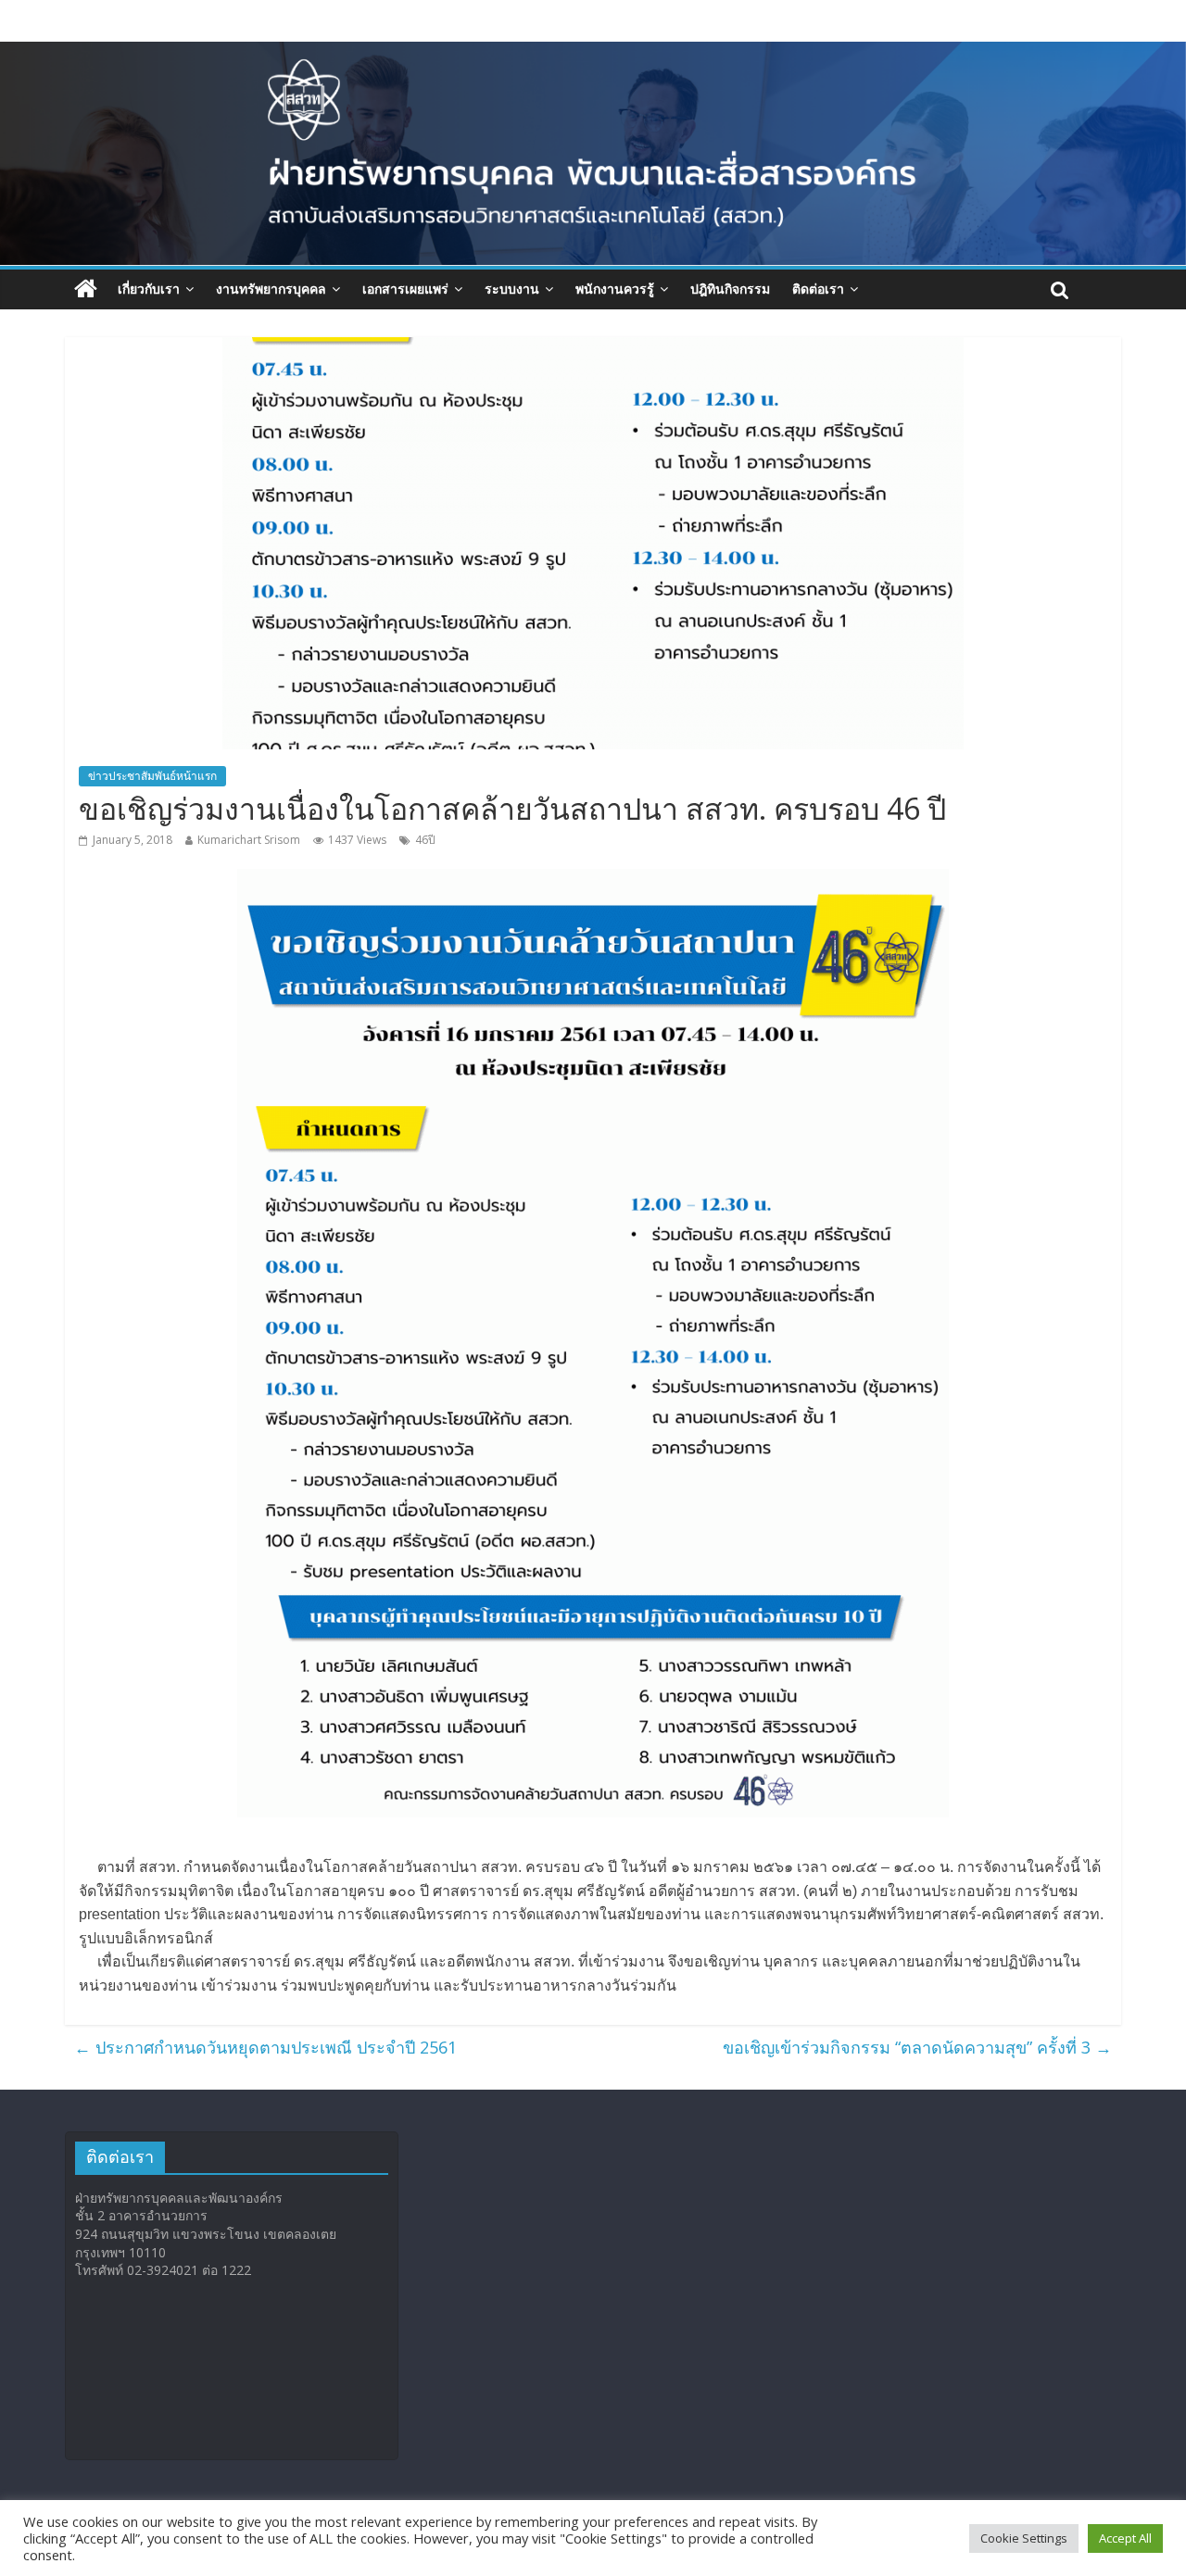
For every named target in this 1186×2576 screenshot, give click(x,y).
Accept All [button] (1125, 2538)
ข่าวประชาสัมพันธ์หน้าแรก (152, 776)
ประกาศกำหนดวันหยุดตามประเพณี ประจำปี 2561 (265, 2047)
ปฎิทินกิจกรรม (730, 289)
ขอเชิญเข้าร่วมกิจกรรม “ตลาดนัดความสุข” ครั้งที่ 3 (917, 2047)
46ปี (425, 840)
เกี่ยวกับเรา (149, 289)
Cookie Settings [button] (1024, 2538)
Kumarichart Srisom (249, 840)
